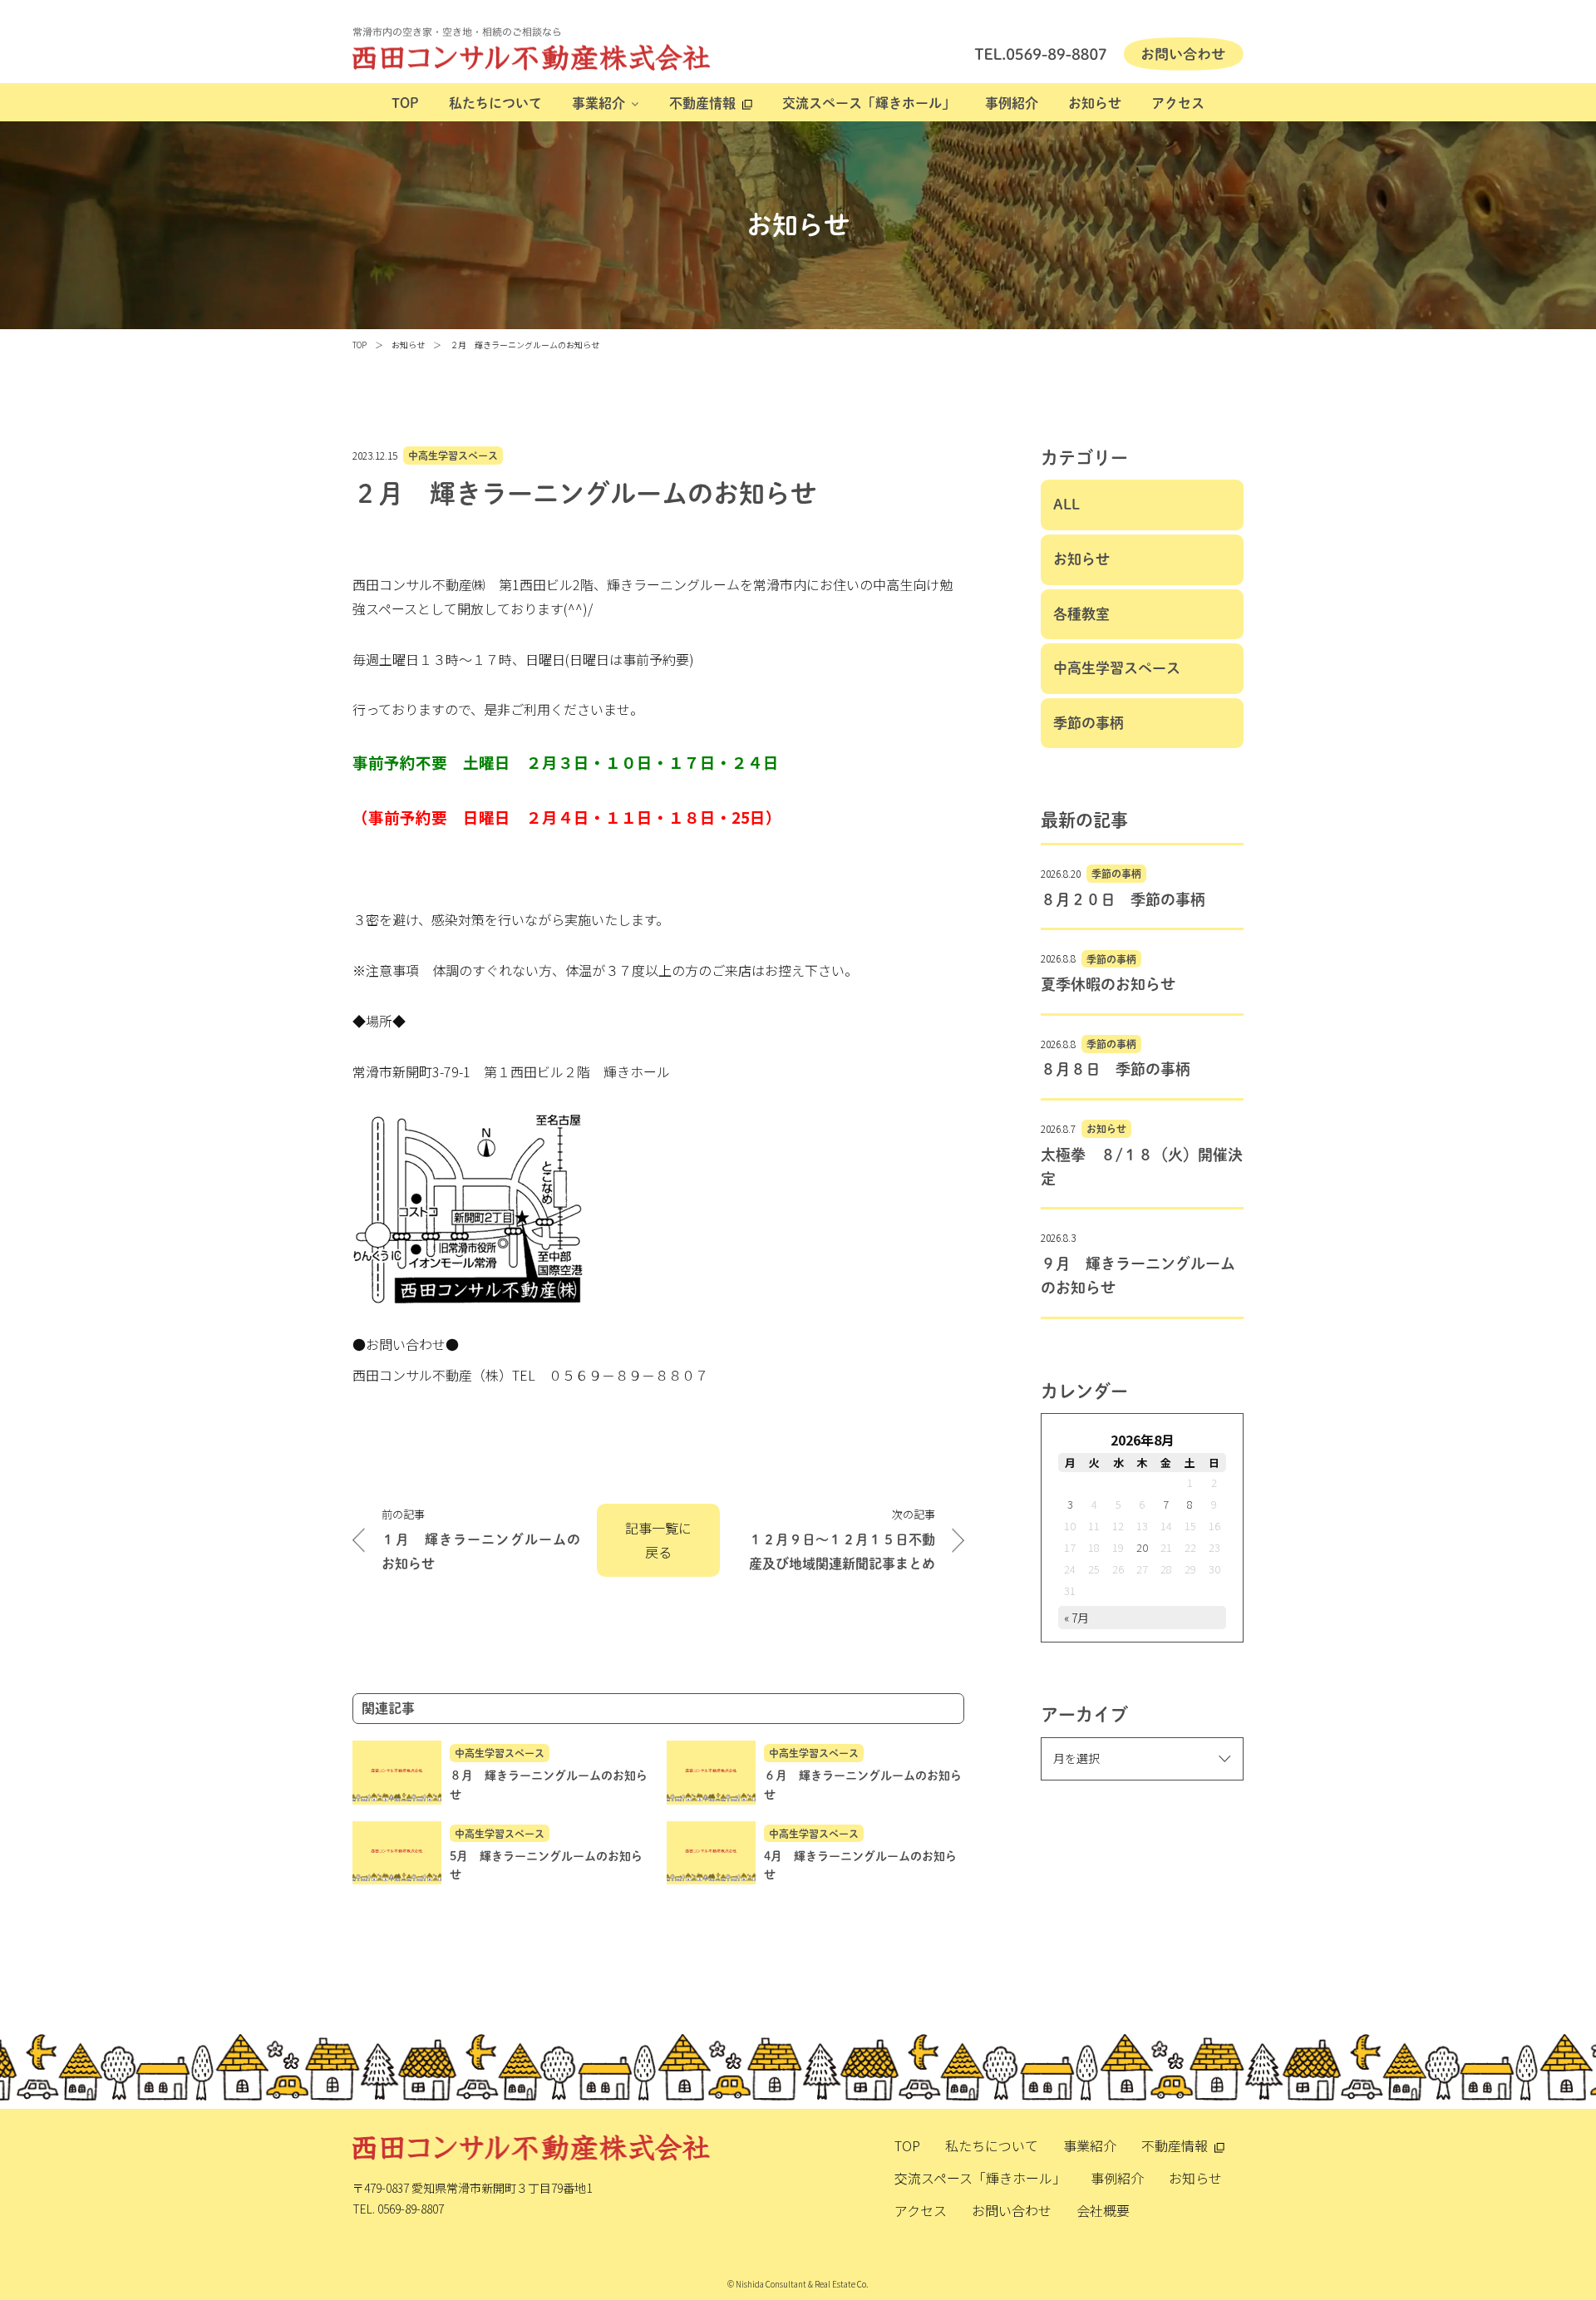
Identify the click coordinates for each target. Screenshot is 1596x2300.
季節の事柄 (1089, 723)
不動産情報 (702, 103)
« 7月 (1076, 1618)
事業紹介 (598, 103)
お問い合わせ (1012, 2210)
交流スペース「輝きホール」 (869, 103)
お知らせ (1095, 103)
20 (1142, 1547)
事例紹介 (1012, 103)
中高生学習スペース (453, 456)
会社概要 (1103, 2210)
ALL (1066, 504)
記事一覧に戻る (658, 1540)
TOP (405, 103)
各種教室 (1081, 614)
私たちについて (495, 103)
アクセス (1178, 103)
